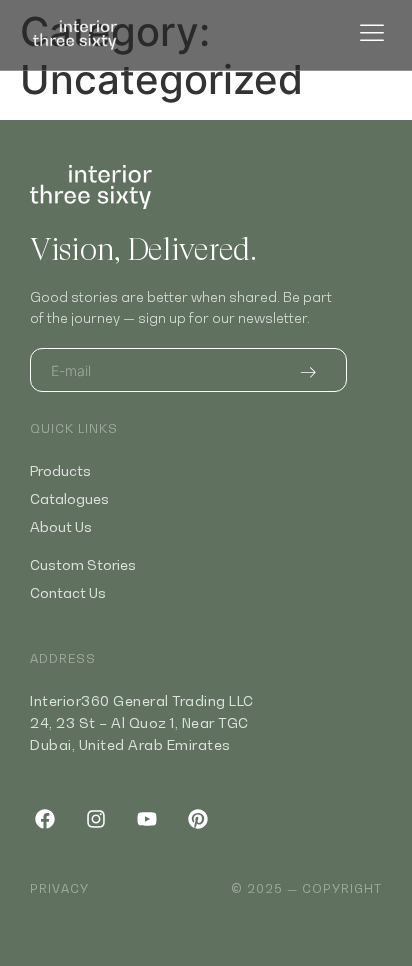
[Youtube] (147, 819)
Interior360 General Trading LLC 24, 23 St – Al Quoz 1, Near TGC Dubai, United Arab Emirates (142, 722)
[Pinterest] (198, 819)
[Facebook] (45, 819)
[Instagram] (96, 819)
